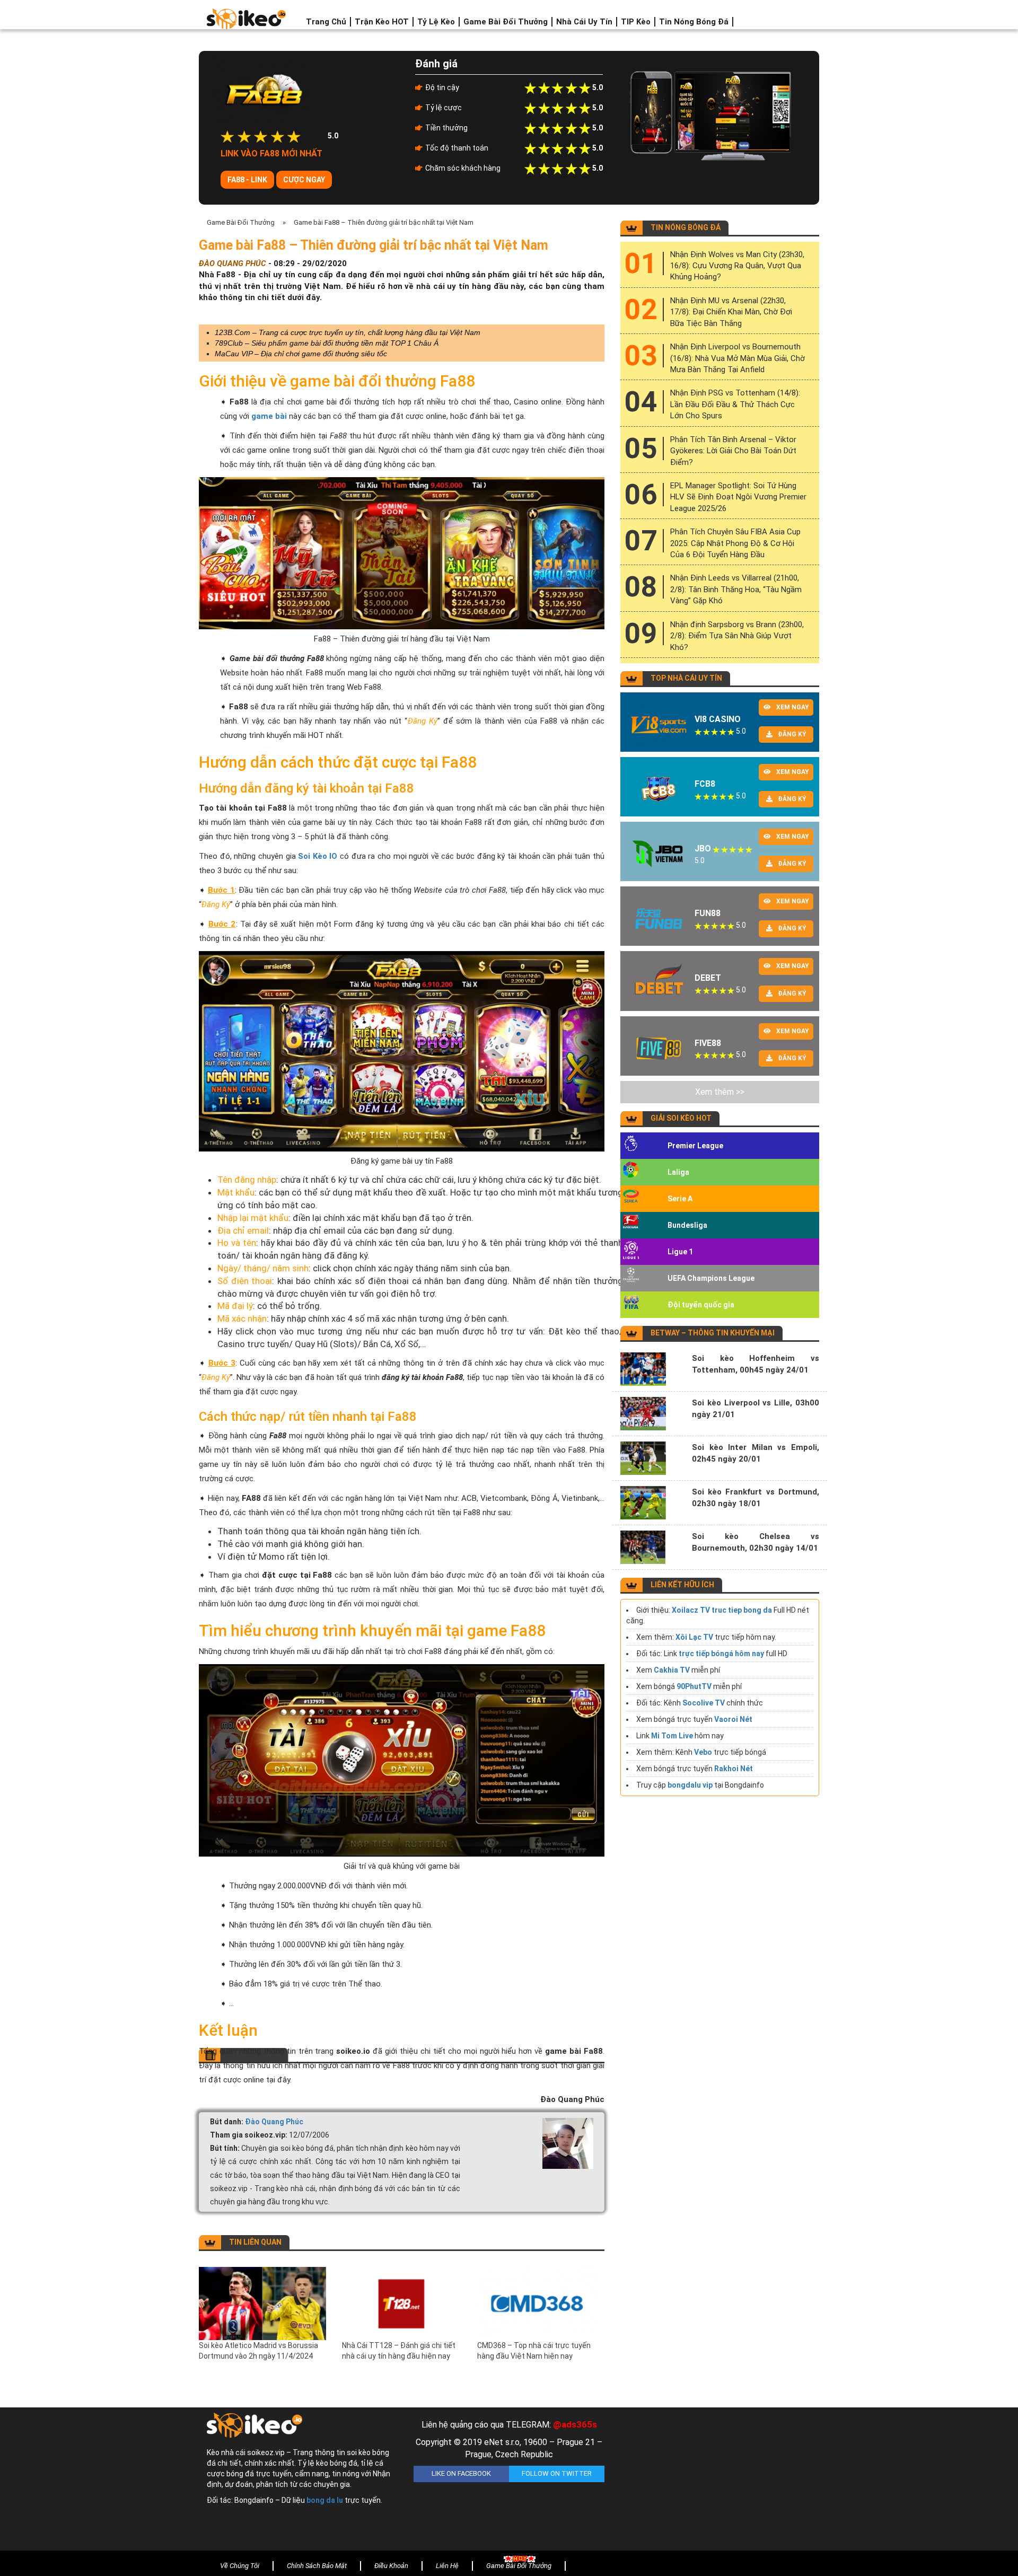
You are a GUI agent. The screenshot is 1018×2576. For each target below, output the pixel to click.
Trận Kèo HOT (382, 22)
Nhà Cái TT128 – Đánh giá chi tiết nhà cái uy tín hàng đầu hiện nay (399, 2351)
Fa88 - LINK (247, 180)
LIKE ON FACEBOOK (461, 2473)
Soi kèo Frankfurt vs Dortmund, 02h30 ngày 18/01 (756, 1498)
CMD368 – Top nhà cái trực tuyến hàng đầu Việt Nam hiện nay (534, 2351)
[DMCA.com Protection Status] (716, 2482)
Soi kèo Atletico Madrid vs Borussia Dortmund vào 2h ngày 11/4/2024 (258, 2351)
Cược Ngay (304, 180)
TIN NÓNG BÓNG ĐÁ (686, 227)
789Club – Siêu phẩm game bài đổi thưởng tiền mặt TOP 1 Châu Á (327, 343)
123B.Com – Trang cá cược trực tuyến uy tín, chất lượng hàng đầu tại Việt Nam (348, 332)
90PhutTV (694, 1686)
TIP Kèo (636, 22)
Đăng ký (792, 734)
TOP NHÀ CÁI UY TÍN (686, 678)
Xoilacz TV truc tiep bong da (722, 1610)
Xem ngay (793, 707)
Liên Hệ (447, 2566)
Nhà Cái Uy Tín (584, 22)
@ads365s (575, 2424)
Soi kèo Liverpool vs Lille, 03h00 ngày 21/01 (756, 1409)
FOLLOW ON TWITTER (557, 2473)
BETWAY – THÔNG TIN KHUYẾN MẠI (713, 1333)
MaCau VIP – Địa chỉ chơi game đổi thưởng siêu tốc (301, 354)
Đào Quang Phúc (274, 2122)
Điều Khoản (391, 2566)
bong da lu (325, 2500)
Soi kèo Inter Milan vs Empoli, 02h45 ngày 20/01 (756, 1453)
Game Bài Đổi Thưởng (506, 22)
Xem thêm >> (720, 1092)
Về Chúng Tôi (240, 2566)
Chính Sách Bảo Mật (317, 2566)
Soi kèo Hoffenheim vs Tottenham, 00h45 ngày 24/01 (756, 1364)
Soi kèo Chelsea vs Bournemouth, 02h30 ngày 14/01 (756, 1542)
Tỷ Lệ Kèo (436, 22)
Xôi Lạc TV (694, 1637)
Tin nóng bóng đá (694, 22)
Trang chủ (326, 22)
